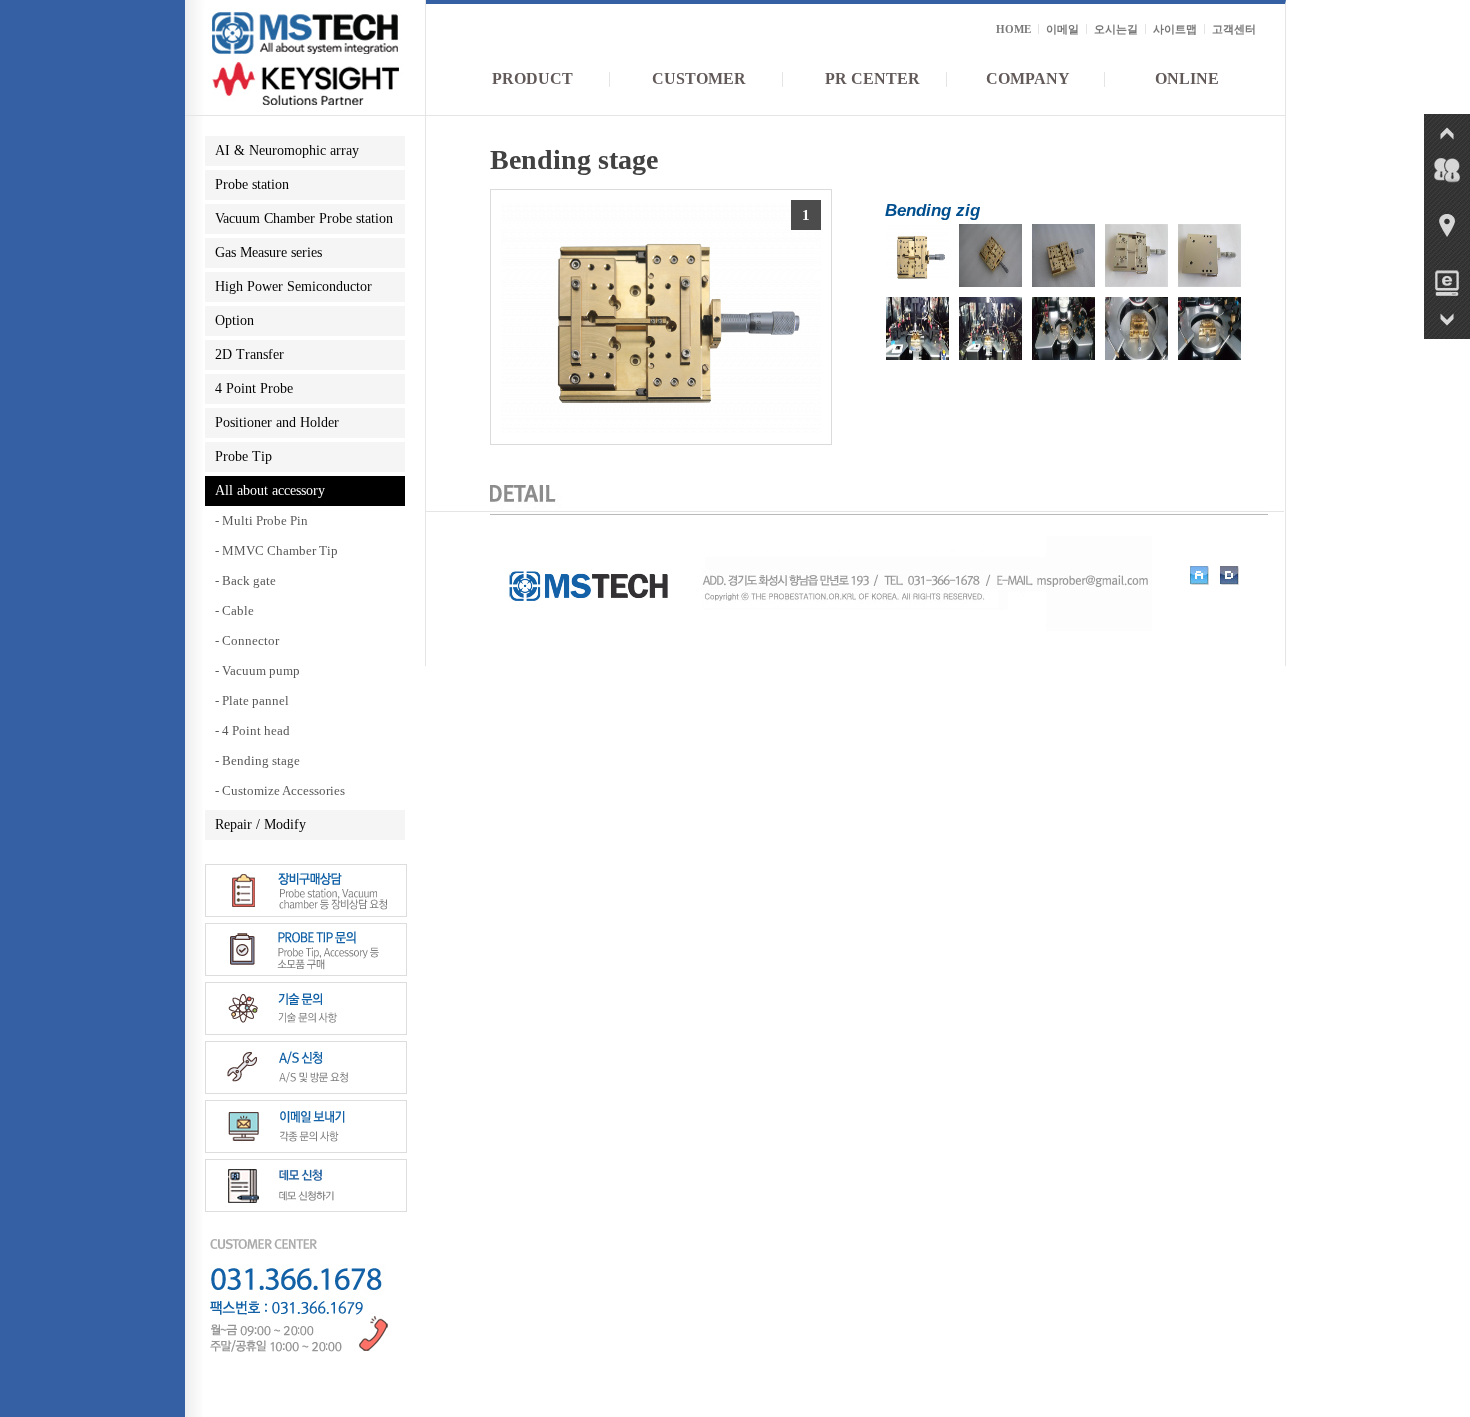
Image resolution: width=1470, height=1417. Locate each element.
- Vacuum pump (257, 670)
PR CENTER (872, 78)
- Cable (234, 610)
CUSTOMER (699, 78)
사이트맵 (1175, 29)
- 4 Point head (252, 730)
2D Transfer (249, 354)
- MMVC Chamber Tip (276, 550)
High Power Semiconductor (293, 286)
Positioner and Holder (277, 422)
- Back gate (245, 580)
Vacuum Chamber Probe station (304, 218)
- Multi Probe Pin (261, 520)
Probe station (252, 184)
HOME (1013, 29)
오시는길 (1116, 29)
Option (234, 320)
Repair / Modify (260, 824)
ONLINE (1187, 78)
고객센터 (1234, 29)
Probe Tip (243, 456)
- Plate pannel (252, 700)
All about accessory (270, 490)
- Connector (247, 640)
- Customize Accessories (280, 790)
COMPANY (1028, 78)
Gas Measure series (268, 252)
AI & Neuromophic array (287, 150)
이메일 (1062, 29)
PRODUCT (532, 78)
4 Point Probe (254, 388)
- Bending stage (257, 760)
